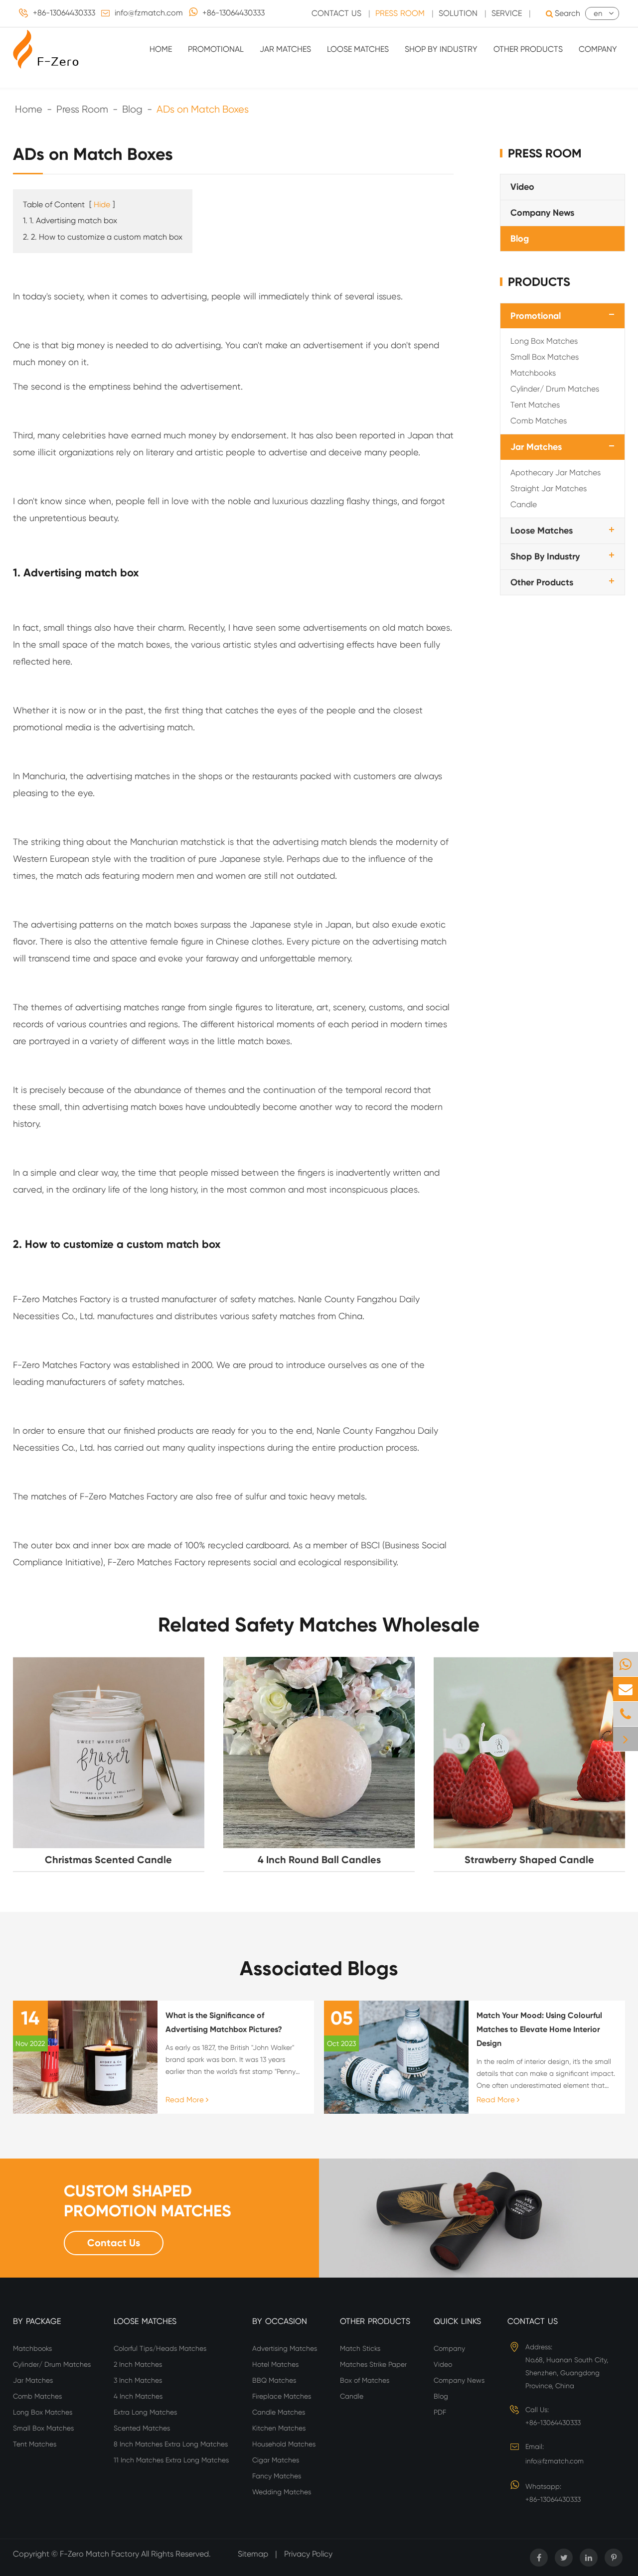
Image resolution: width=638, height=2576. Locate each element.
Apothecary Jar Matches (556, 473)
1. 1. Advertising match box (70, 220)
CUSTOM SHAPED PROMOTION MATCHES (148, 2201)
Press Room (400, 13)
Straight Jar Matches (549, 488)
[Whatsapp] (626, 1664)
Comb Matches (539, 421)
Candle (524, 504)
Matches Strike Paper (373, 2364)
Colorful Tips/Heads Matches (160, 2348)
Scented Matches (142, 2428)
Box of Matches (365, 2380)
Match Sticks (360, 2348)
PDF (440, 2412)
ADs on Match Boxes (203, 109)
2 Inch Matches (138, 2364)
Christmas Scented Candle (108, 1860)
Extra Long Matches (145, 2412)
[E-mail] (626, 1689)
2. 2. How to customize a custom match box (103, 237)
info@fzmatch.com (149, 13)
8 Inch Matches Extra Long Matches (171, 2444)
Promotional (216, 49)
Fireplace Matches (282, 2396)
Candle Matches (279, 2412)
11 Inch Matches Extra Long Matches (171, 2460)
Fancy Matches (277, 2476)
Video (522, 187)
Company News (542, 213)
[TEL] (626, 1714)
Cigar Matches (276, 2460)
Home (161, 49)
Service (507, 13)
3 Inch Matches (138, 2380)
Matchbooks (533, 373)
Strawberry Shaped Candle (529, 1860)
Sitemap (253, 2554)
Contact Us (336, 13)
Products (539, 282)
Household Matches (284, 2444)
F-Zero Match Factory (100, 2554)
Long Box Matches (544, 341)
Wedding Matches (282, 2492)
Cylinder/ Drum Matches (555, 389)
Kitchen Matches (279, 2428)
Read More (186, 2100)
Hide (102, 204)
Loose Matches (358, 49)
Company (598, 49)
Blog (132, 109)
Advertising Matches (285, 2348)
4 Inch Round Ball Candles (319, 1860)
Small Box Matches (545, 357)
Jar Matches (285, 49)
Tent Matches (535, 405)
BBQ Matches (274, 2380)
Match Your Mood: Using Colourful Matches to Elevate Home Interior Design (539, 2029)
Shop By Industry (441, 49)
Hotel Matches (275, 2364)
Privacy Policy (308, 2554)
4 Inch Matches (138, 2396)
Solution (458, 13)
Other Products (528, 49)
